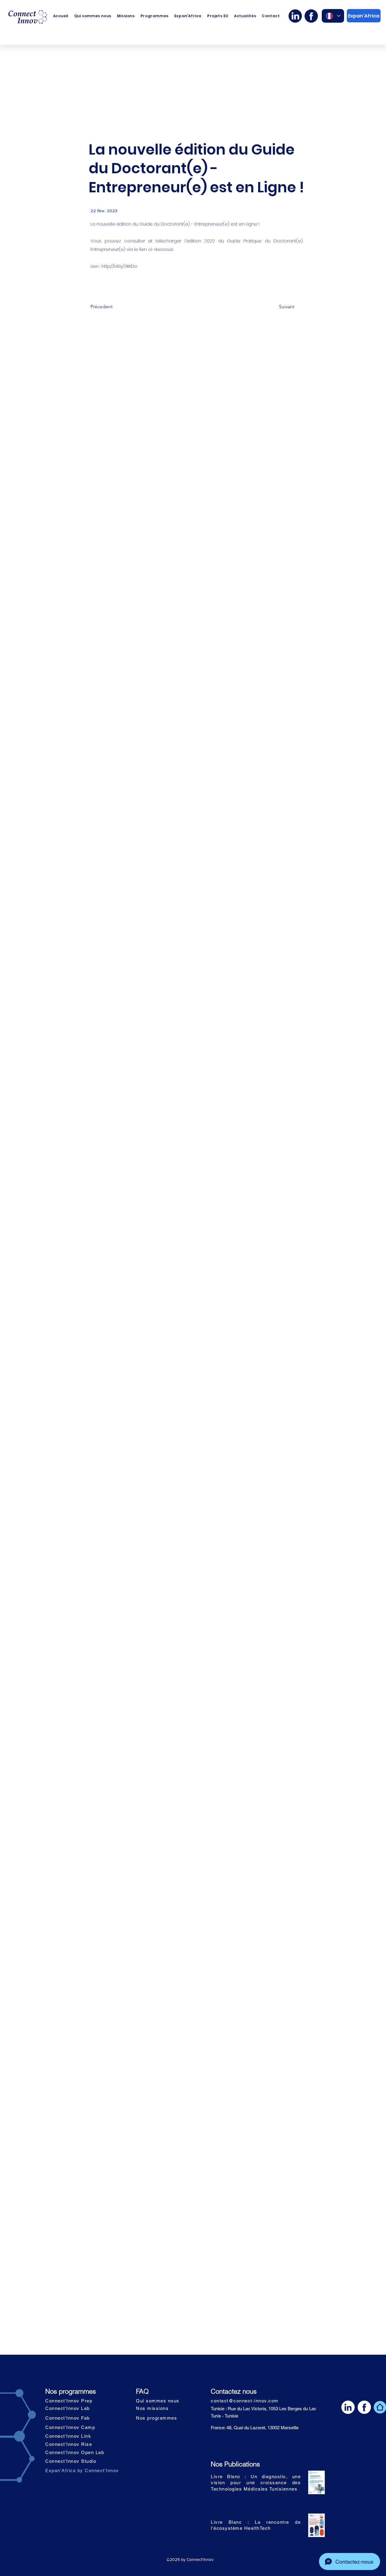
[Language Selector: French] (333, 16)
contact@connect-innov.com (245, 2401)
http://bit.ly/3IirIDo (120, 266)
